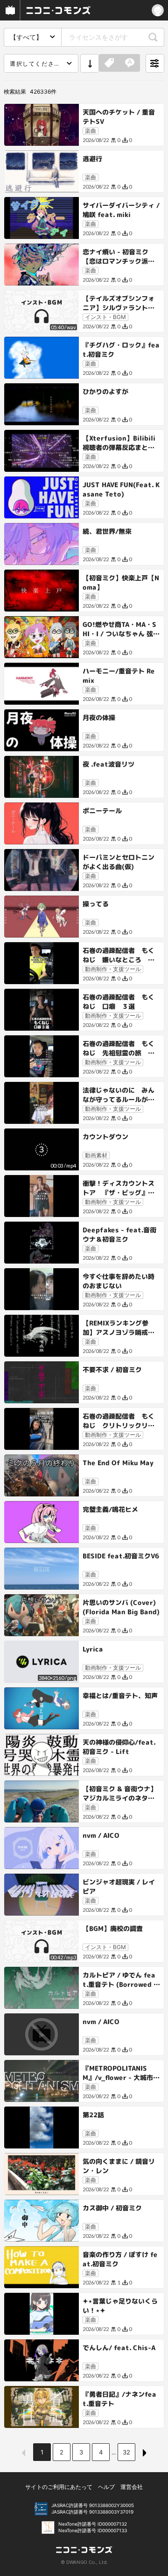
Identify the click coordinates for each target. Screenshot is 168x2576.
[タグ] (109, 63)
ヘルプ (106, 2487)
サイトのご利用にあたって (59, 2487)
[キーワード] (130, 63)
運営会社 (132, 2487)
